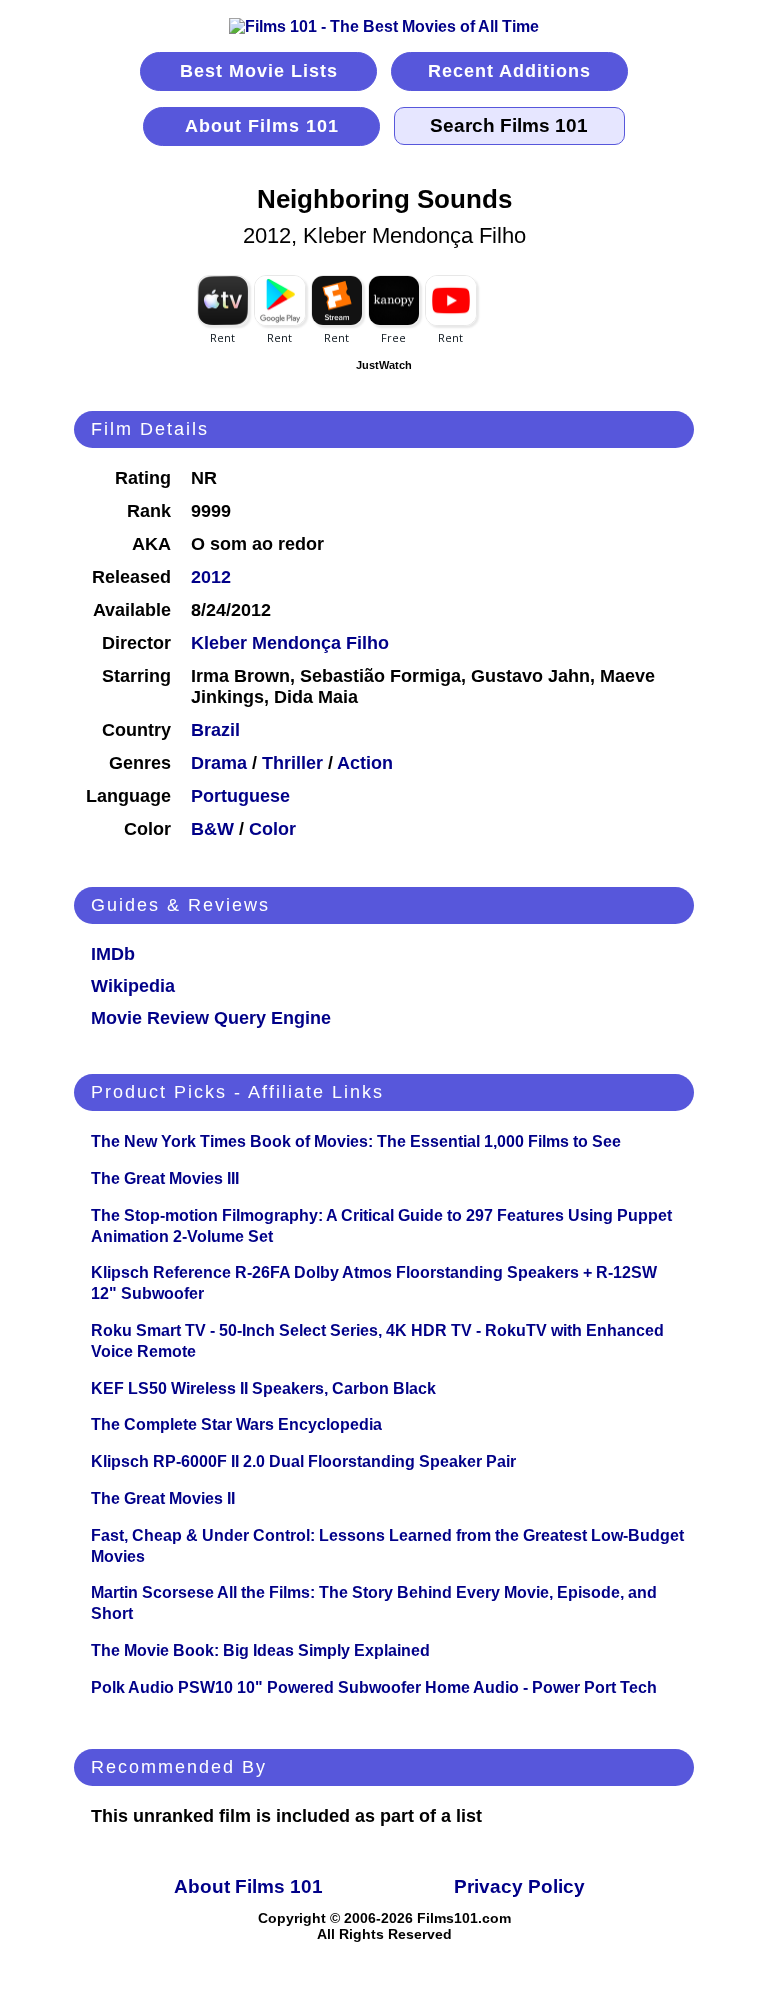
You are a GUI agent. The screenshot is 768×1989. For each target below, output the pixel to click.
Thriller (292, 763)
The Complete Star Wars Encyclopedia (236, 1424)
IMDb (113, 954)
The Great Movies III (165, 1178)
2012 (211, 577)
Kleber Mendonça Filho (290, 643)
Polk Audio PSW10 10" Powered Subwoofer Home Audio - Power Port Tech (374, 1687)
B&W (212, 829)
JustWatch (384, 365)
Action (365, 763)
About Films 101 (262, 126)
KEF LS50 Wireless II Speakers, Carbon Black (263, 1388)
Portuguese (240, 796)
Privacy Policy (519, 1886)
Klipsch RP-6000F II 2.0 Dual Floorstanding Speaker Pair (303, 1461)
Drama (219, 763)
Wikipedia (133, 986)
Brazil (215, 730)
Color (272, 829)
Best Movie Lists (259, 71)
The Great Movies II (163, 1498)
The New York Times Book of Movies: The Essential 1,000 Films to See (356, 1141)
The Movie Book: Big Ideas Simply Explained (260, 1650)
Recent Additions (509, 71)
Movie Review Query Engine (211, 1018)
